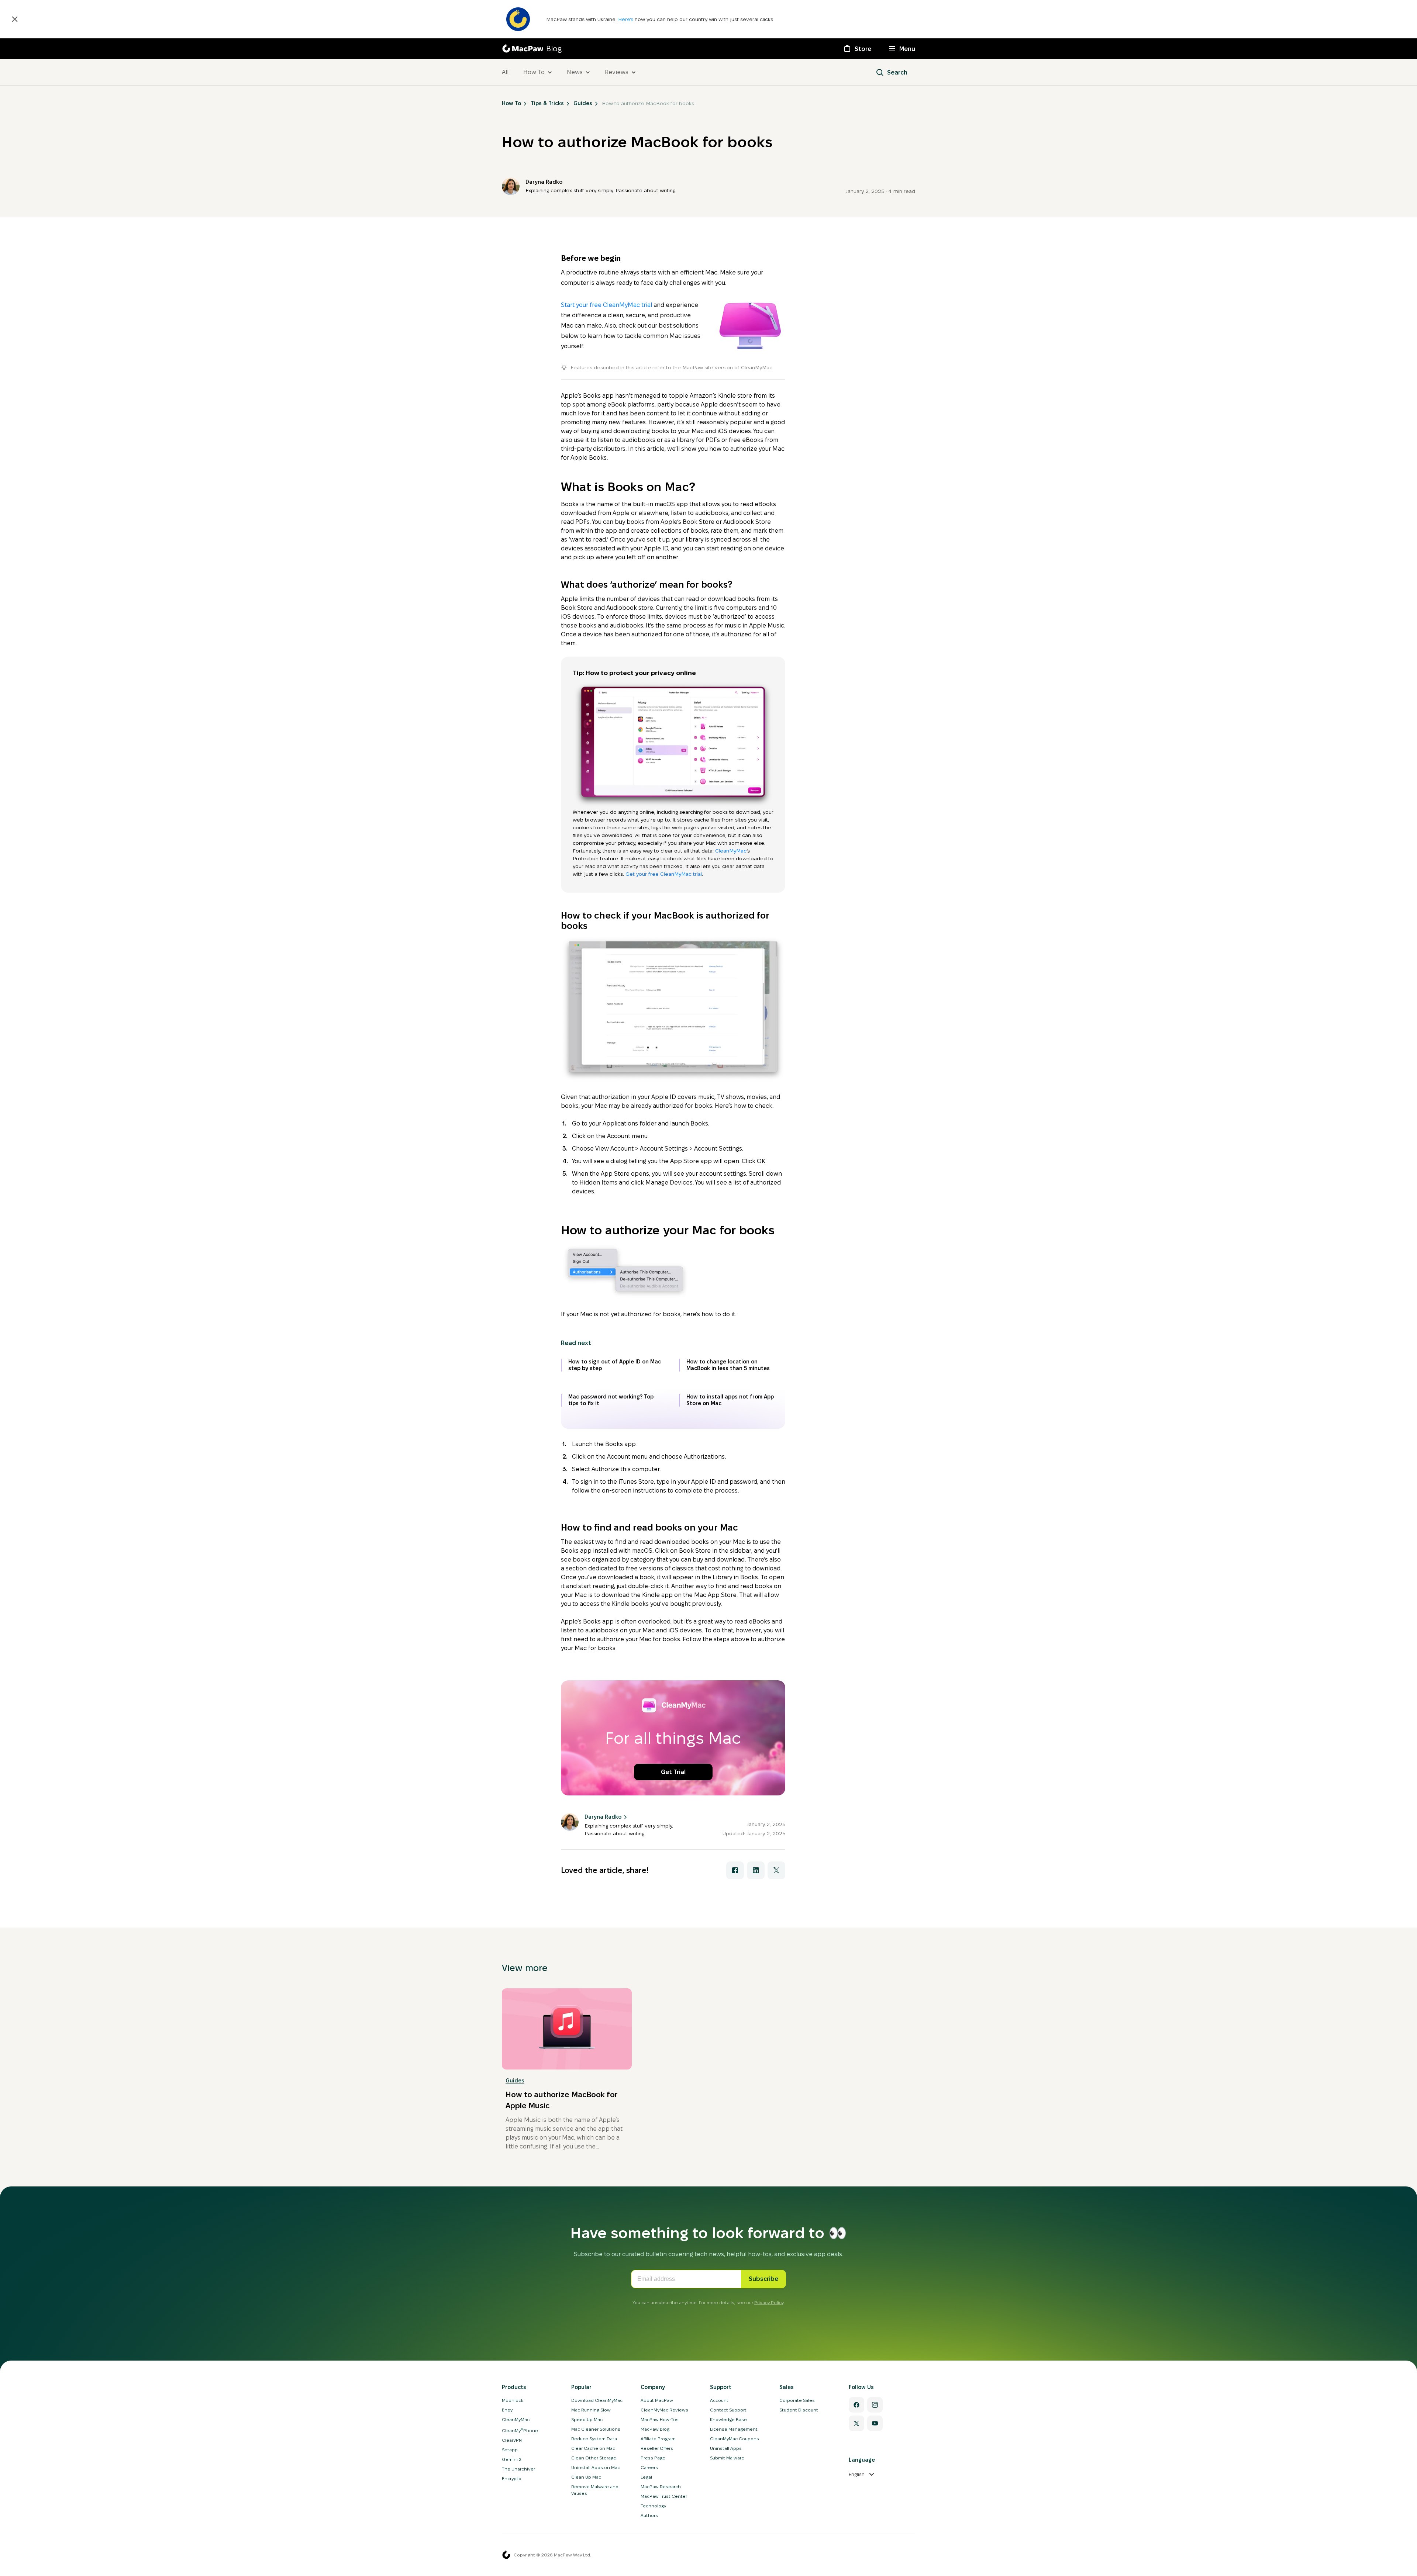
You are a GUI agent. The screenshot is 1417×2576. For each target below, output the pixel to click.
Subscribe (763, 2279)
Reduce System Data (594, 2439)
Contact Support (728, 2410)
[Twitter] (856, 2423)
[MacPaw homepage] (506, 2555)
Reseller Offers (657, 2448)
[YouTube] (875, 2423)
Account (719, 2400)
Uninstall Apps (726, 2448)
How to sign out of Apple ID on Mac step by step (615, 1365)
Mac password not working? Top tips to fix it (611, 1400)
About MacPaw (657, 2400)
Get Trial (673, 1772)
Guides (515, 2081)
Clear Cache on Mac (593, 2448)
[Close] (15, 19)
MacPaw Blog (655, 2429)
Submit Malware (727, 2458)
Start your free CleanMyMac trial (606, 305)
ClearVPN (512, 2440)
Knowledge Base (728, 2419)
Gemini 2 (512, 2459)
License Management (734, 2429)
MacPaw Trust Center (664, 2496)
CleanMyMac (731, 851)
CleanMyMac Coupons (735, 2439)
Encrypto (512, 2478)
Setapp (510, 2450)
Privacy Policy (769, 2302)
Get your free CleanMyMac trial (664, 874)
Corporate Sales (797, 2400)
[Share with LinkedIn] (756, 1870)
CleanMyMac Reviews (664, 2410)
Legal (646, 2477)
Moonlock (513, 2400)
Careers (649, 2467)
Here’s (626, 19)
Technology (653, 2506)
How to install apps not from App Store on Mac (730, 1400)
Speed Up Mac (587, 2419)
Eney (507, 2410)
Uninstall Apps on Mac (596, 2467)
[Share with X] (776, 1870)
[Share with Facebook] (735, 1870)
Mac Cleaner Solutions (596, 2429)
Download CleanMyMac (597, 2400)
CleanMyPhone (520, 2430)
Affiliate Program (658, 2439)
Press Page (653, 2458)
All (505, 72)
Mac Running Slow (591, 2410)
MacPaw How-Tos (660, 2419)
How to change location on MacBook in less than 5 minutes (728, 1365)
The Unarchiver (518, 2469)
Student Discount (799, 2410)
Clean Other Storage (594, 2458)
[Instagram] (875, 2405)
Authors (649, 2515)
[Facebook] (856, 2405)
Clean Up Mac (586, 2477)
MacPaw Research (661, 2487)
